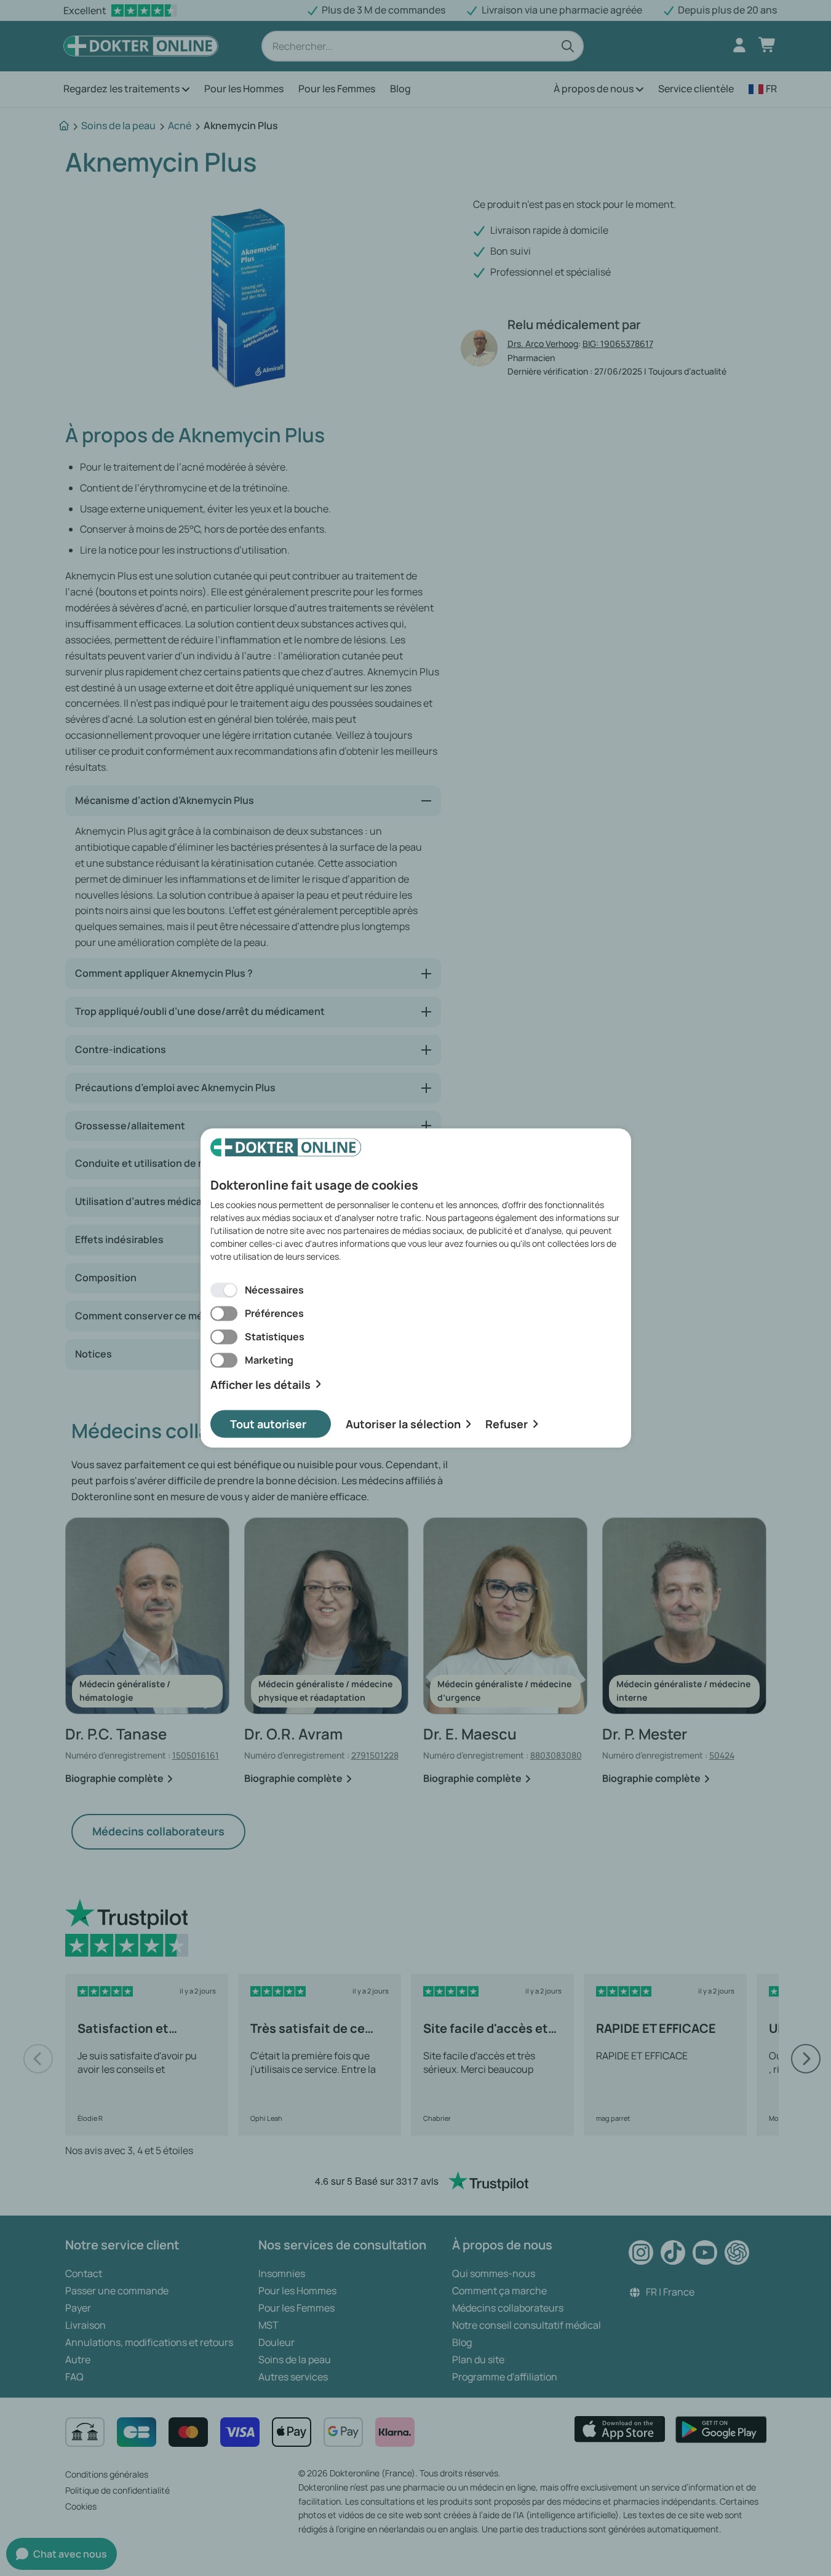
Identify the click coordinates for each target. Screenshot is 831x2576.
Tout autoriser (268, 1424)
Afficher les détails (260, 1384)
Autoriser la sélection (403, 1424)
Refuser (507, 1424)
